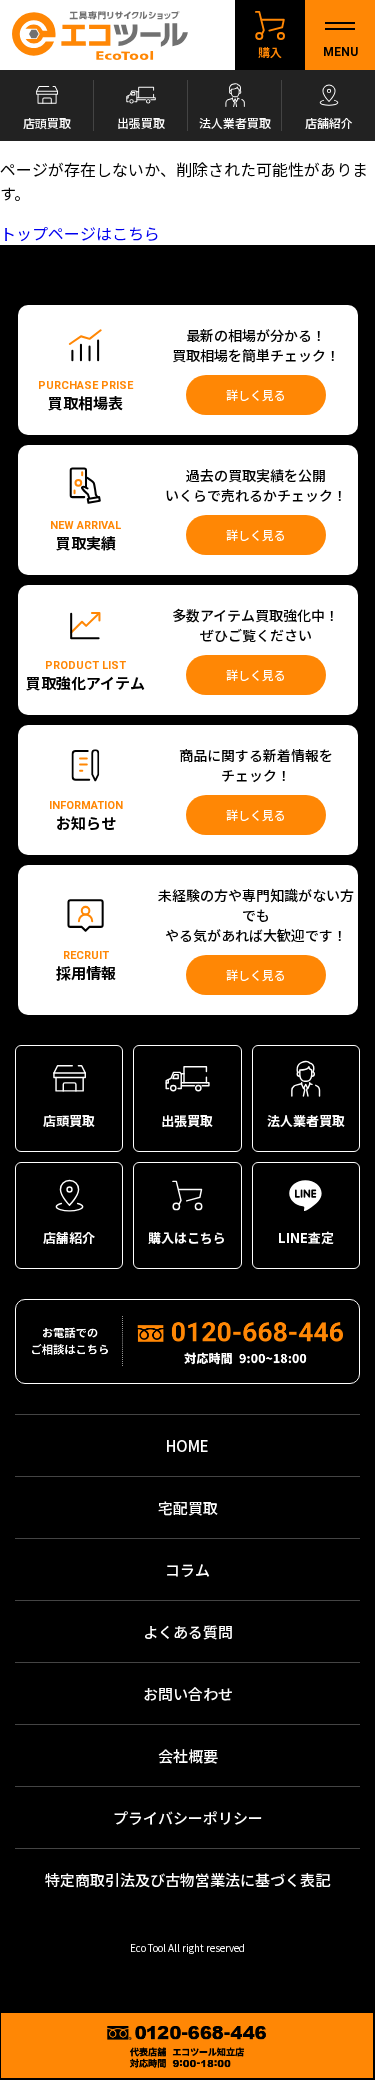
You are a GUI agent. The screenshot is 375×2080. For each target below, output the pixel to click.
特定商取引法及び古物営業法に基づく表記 (187, 1879)
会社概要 (188, 1755)
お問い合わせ (188, 1693)
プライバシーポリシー (188, 1817)
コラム (187, 1569)
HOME (187, 1445)
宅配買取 (188, 1507)
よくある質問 (188, 1631)
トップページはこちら (80, 233)
